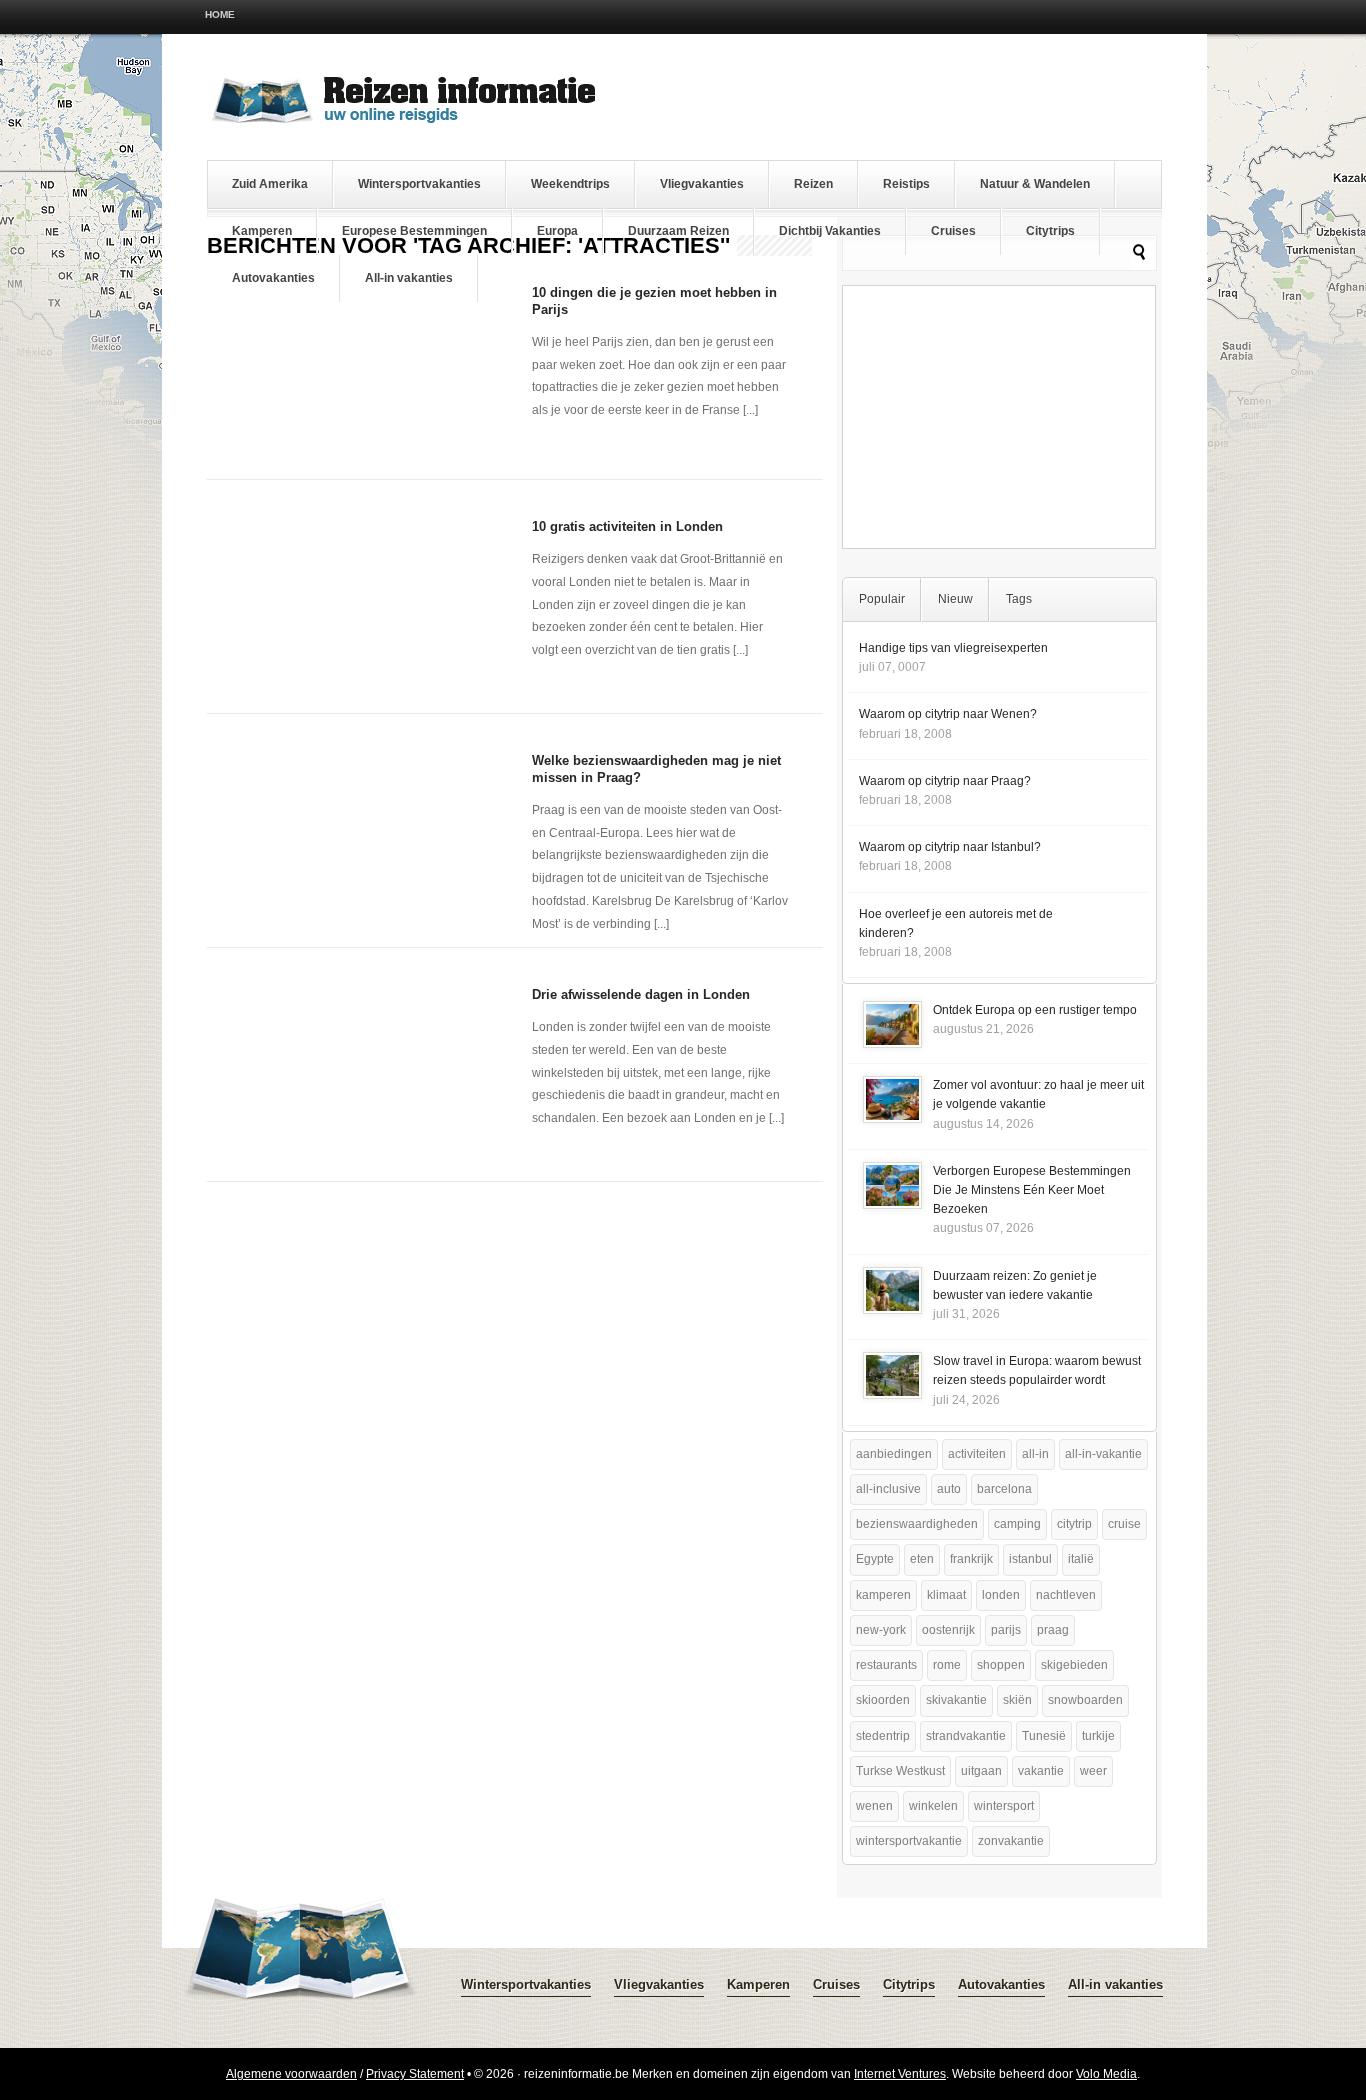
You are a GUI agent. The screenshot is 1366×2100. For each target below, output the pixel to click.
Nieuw (955, 599)
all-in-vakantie (1103, 1454)
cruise (1124, 1524)
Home (220, 14)
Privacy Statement (415, 2074)
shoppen (1001, 1665)
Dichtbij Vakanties (830, 231)
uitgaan (981, 1771)
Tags (1019, 599)
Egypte (875, 1559)
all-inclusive (888, 1489)
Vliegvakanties (702, 184)
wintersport (1004, 1806)
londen (1001, 1595)
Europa (557, 231)
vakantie (1041, 1771)
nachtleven (1066, 1595)
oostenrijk (948, 1630)
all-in (1035, 1454)
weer (1093, 1771)
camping (1017, 1524)
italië (1081, 1559)
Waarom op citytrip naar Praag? (945, 781)
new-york (881, 1630)
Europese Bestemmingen (414, 231)
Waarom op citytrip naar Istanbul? (950, 847)
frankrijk (971, 1559)
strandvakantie (966, 1736)
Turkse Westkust (900, 1771)
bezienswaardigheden (917, 1524)
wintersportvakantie (909, 1841)
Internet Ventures (900, 2074)
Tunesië (1044, 1736)
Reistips (906, 184)
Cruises (953, 231)
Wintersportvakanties (419, 184)
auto (949, 1489)
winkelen (933, 1806)
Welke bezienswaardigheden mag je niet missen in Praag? (656, 769)
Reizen (813, 184)
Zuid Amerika (270, 184)
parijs (1006, 1630)
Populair (882, 599)
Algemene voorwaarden (291, 2074)
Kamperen (262, 231)
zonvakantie (1011, 1841)
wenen (874, 1806)
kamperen (883, 1595)
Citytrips (1050, 231)
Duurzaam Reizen (678, 231)
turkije (1098, 1736)
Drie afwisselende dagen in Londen (641, 994)
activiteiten (977, 1454)
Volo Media (1106, 2074)
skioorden (883, 1700)
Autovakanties (273, 278)
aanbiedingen (894, 1454)
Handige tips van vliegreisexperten (953, 648)
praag (1053, 1630)
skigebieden (1074, 1665)
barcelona (1004, 1489)
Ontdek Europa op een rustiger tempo (1035, 1010)
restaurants (886, 1665)
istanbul (1030, 1559)
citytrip (1074, 1524)
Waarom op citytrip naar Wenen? (948, 714)
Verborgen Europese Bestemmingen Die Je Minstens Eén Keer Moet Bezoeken (1032, 1190)
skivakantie (956, 1700)
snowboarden (1085, 1700)
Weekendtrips (570, 184)
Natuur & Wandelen (1035, 184)
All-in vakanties (409, 278)
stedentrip (883, 1736)
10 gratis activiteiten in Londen (627, 526)
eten (922, 1559)
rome (947, 1665)
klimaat (946, 1595)
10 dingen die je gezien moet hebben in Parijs (654, 301)
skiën (1017, 1700)
